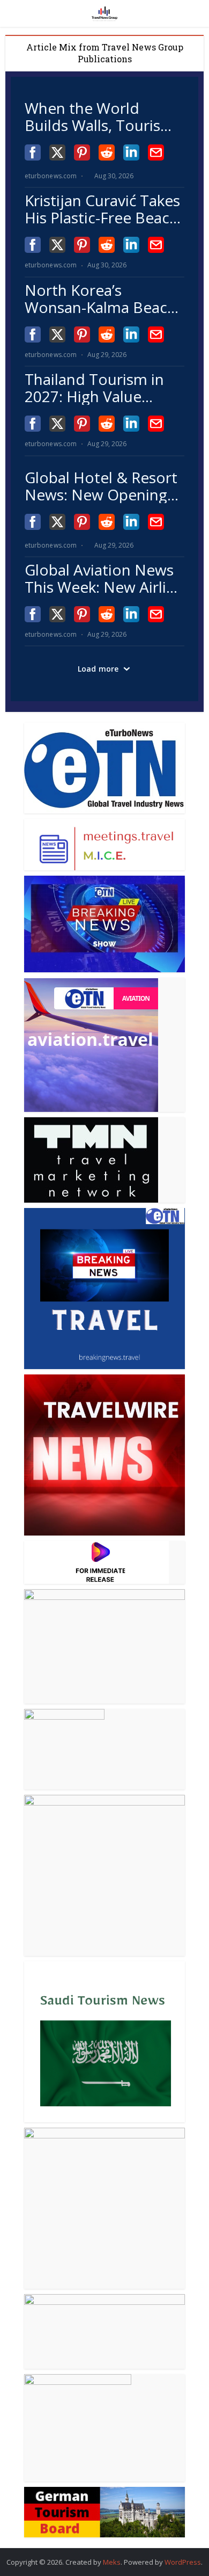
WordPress (183, 2562)
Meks (112, 2562)
